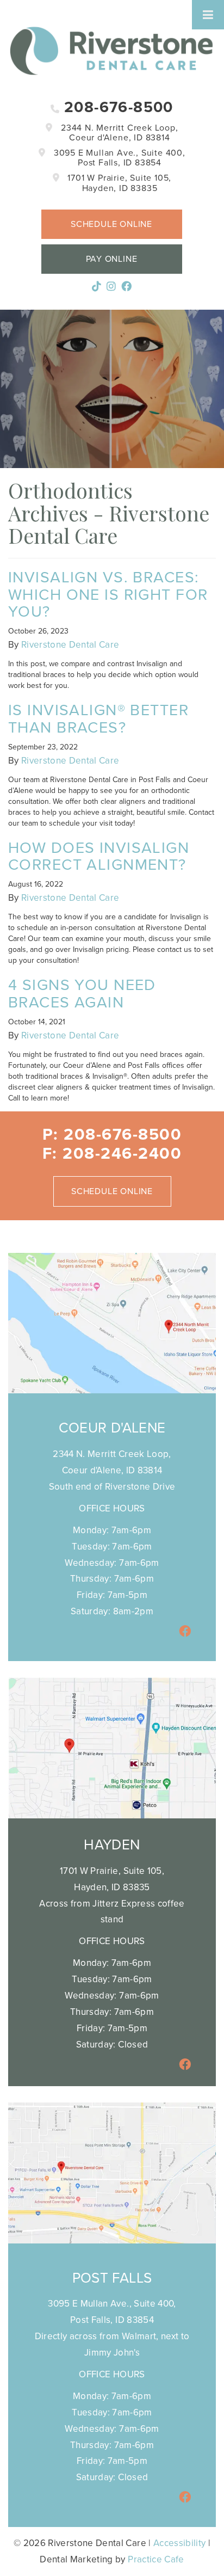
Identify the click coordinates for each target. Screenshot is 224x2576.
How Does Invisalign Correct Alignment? (99, 856)
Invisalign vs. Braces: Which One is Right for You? (108, 595)
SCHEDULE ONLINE (112, 1191)
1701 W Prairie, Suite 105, (118, 183)
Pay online (112, 259)
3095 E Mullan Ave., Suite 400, (118, 158)
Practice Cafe (156, 2559)
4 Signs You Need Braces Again (82, 994)
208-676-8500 (117, 107)
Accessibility (179, 2543)
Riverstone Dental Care (70, 645)
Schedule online (111, 224)
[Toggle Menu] (208, 15)
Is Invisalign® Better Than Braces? (98, 719)
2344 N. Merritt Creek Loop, (118, 133)
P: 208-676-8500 (112, 1135)
